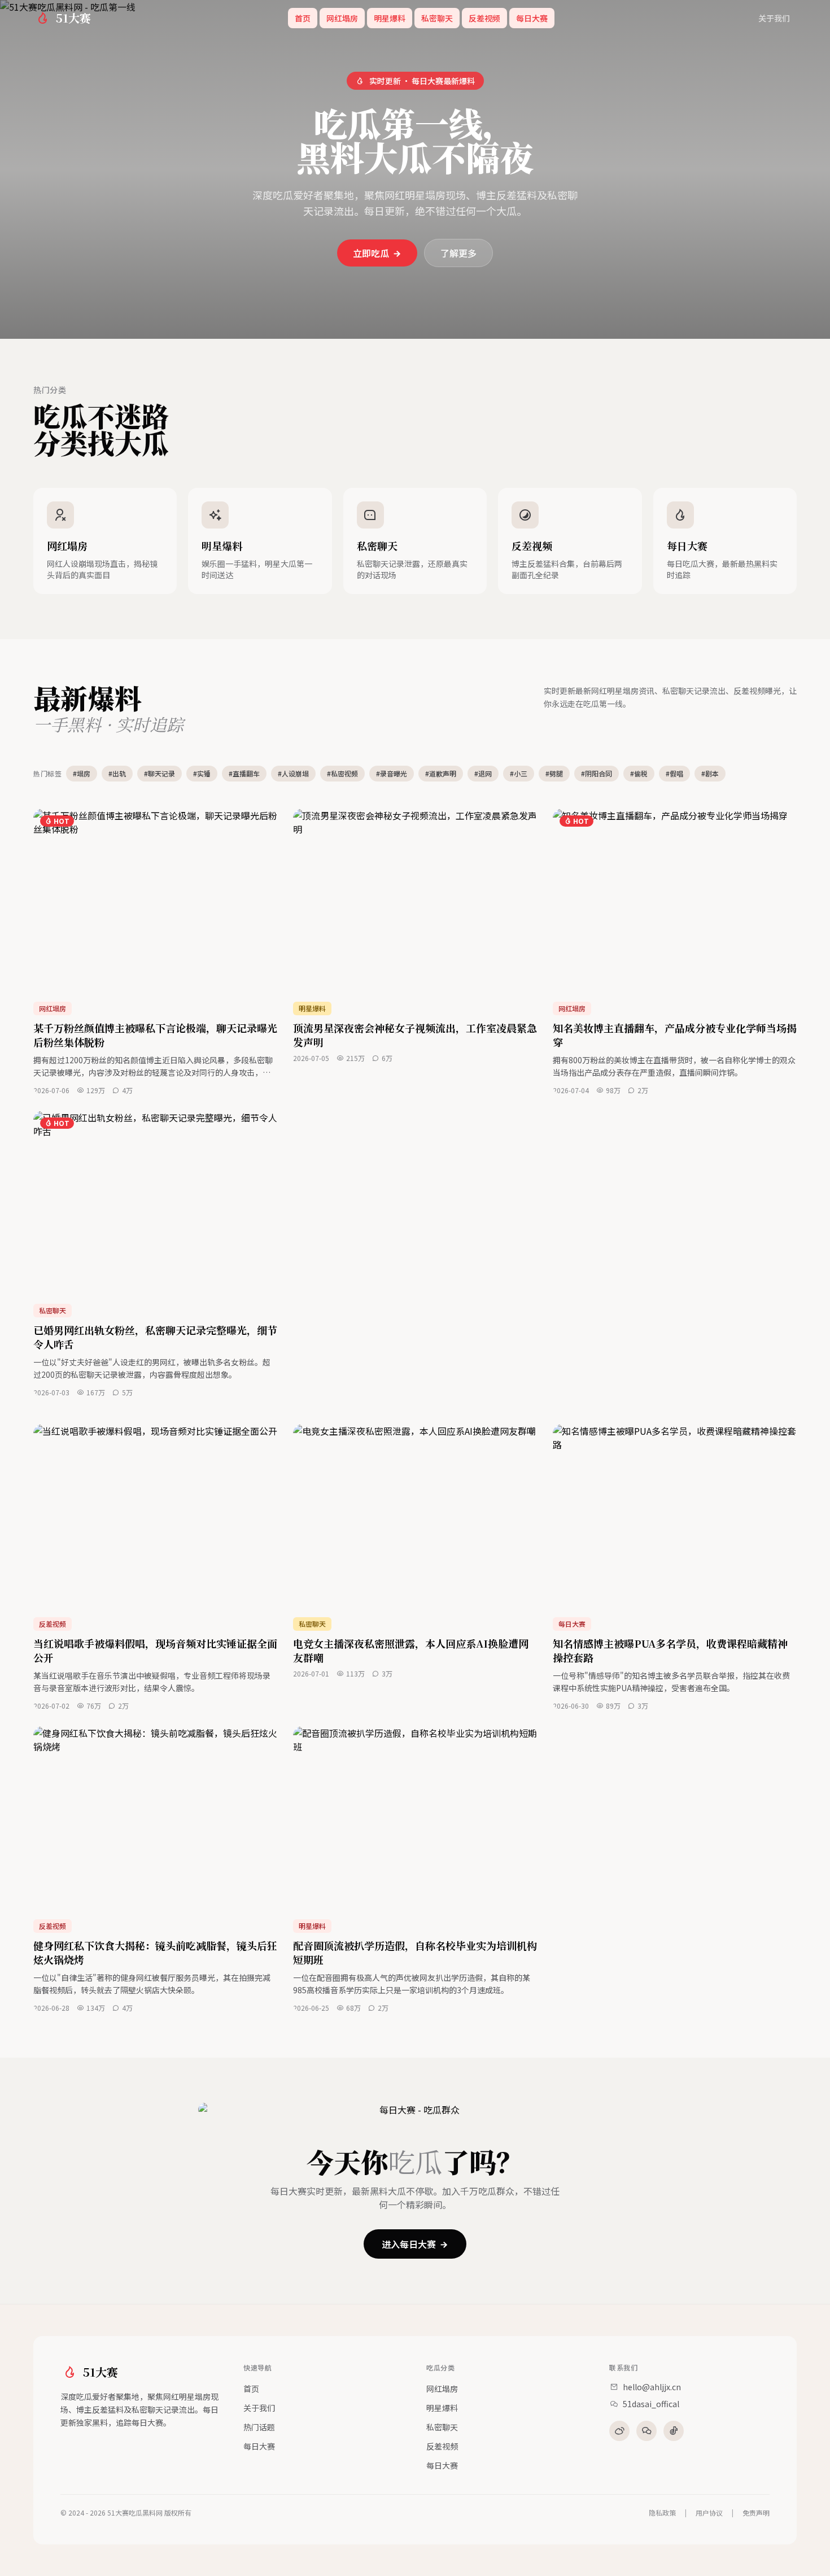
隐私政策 (662, 2513)
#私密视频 (342, 773)
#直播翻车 (244, 773)
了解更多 (458, 253)
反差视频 (484, 18)
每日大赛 (532, 18)
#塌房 (82, 773)
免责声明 (756, 2513)
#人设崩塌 (293, 773)
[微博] (619, 2431)
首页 (303, 18)
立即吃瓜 (371, 253)
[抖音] (674, 2431)
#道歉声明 (441, 773)
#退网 (483, 773)
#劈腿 (554, 773)
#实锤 (202, 773)
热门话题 (259, 2427)
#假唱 (674, 773)
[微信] (646, 2431)
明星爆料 (390, 18)
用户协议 (709, 2513)
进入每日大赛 (409, 2244)
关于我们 (774, 18)
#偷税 (639, 773)
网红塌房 (342, 18)
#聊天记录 (160, 773)
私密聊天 (437, 18)
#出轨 (117, 773)
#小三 (519, 773)
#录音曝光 (392, 773)
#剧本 (710, 773)
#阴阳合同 (597, 773)
